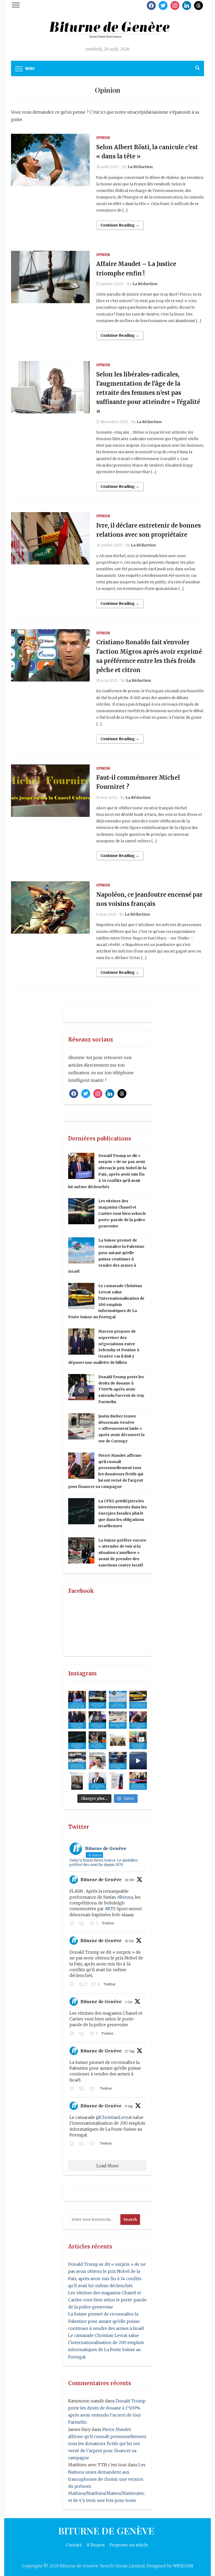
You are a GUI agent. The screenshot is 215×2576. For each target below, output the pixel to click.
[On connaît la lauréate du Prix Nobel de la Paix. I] (77, 1700)
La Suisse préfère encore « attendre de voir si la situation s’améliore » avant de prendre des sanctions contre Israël (122, 1553)
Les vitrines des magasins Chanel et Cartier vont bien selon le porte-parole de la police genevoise (122, 1213)
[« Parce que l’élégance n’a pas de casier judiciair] (118, 1761)
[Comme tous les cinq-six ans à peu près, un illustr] (98, 1781)
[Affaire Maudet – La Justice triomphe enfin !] (50, 276)
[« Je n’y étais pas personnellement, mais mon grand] (118, 1720)
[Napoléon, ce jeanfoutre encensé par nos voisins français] (50, 907)
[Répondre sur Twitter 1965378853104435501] (73, 2144)
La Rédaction (140, 167)
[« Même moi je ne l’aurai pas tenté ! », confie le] (138, 1781)
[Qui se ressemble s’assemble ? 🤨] (77, 1781)
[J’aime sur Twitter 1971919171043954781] (93, 2089)
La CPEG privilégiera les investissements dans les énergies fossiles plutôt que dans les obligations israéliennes (123, 1513)
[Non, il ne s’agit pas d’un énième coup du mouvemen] (77, 1740)
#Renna (125, 1897)
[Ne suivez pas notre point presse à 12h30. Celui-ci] (118, 1740)
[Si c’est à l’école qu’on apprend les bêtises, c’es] (77, 1761)
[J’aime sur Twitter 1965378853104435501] (93, 2144)
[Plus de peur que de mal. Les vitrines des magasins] (98, 1700)
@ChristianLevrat (114, 2117)
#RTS (110, 1909)
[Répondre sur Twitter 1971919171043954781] (73, 2089)
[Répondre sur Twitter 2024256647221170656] (73, 1924)
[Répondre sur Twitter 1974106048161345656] (73, 2034)
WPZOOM (183, 2566)
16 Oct (129, 1941)
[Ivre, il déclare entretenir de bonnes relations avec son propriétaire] (50, 538)
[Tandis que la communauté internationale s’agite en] (98, 1740)
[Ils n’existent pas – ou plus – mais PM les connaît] (138, 1720)
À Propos (96, 2545)
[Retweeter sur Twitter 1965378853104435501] (83, 2144)
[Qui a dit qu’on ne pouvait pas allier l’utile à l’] (77, 1720)
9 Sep (129, 2106)
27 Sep (130, 2051)
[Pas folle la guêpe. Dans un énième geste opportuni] (118, 1700)
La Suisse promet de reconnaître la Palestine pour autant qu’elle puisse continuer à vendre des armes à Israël (106, 2321)
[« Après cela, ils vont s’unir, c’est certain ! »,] (138, 1700)
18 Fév (130, 1880)
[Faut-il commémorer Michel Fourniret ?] (50, 790)
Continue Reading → (120, 225)
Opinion (103, 138)
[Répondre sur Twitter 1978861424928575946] (73, 1985)
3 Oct (129, 2002)
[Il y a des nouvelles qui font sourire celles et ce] (138, 1740)
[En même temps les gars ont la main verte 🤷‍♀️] (138, 1761)
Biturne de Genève (101, 1880)
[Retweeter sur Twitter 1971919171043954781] (83, 2089)
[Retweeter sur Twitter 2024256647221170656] (83, 1924)
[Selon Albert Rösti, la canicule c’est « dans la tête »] (50, 160)
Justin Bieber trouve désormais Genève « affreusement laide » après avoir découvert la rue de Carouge (121, 1429)
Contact (74, 2545)
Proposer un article (129, 2545)
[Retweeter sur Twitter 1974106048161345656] (83, 2034)
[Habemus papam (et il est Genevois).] (98, 1761)
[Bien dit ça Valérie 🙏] (118, 1781)
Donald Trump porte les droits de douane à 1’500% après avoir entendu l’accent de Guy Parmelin (121, 1389)
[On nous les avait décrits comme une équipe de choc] (98, 1720)
